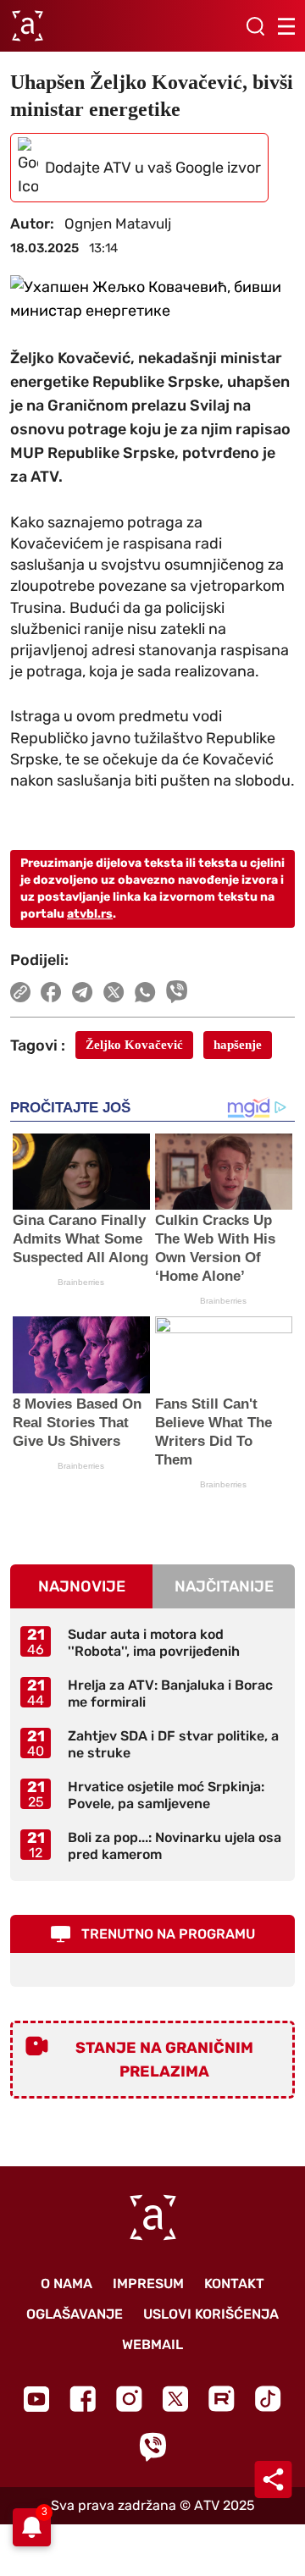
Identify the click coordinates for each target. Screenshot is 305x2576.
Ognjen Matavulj (118, 223)
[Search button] (255, 26)
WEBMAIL (152, 2344)
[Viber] (152, 2447)
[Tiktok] (268, 2399)
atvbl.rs (90, 914)
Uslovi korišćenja (211, 2314)
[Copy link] (20, 992)
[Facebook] (83, 2399)
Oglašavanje (75, 2314)
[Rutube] (222, 2399)
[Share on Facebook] (51, 992)
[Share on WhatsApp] (145, 992)
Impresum (148, 2284)
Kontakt (234, 2284)
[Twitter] (175, 2399)
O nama (67, 2284)
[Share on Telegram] (83, 992)
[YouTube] (36, 2399)
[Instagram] (129, 2399)
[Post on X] (114, 992)
